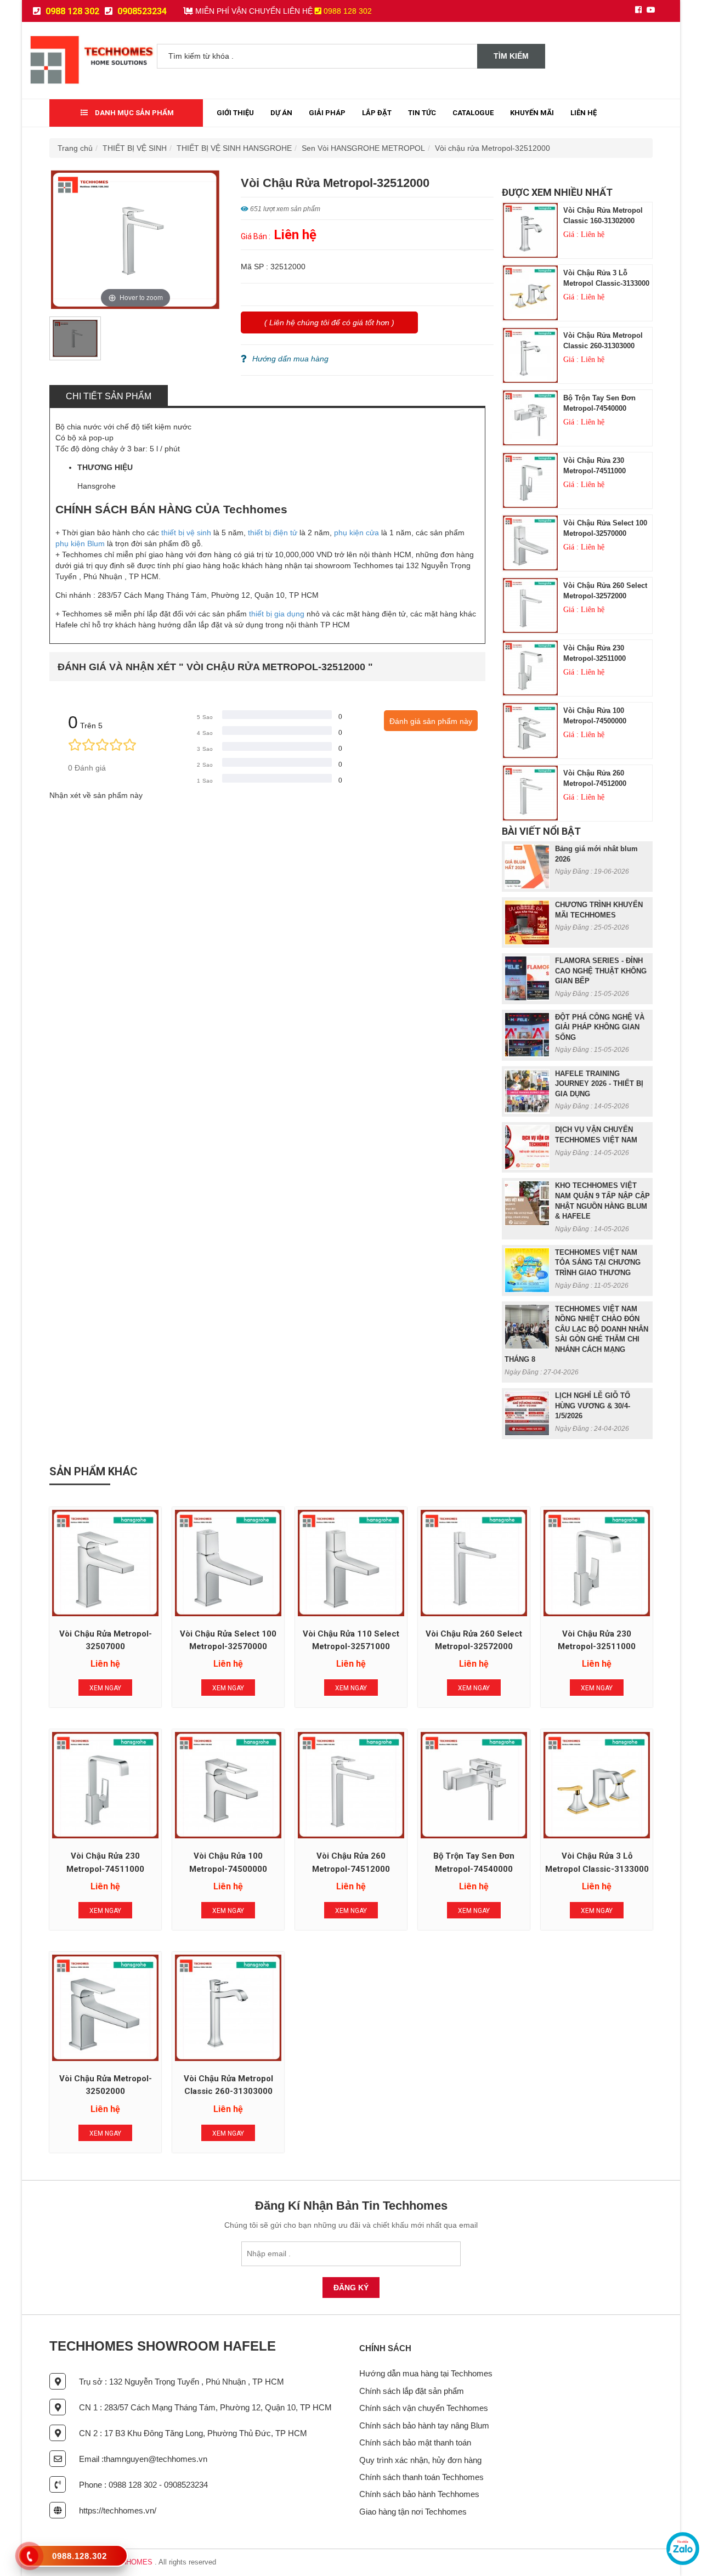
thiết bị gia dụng (277, 614)
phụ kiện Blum (80, 543)
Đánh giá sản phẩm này (431, 721)
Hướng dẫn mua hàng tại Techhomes (426, 2373)
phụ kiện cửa (356, 533)
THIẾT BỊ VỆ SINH (135, 148)
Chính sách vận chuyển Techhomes (424, 2408)
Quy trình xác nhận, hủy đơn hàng (420, 2460)
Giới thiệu (235, 113)
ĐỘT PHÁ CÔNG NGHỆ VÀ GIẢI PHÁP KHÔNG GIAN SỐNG (600, 1027)
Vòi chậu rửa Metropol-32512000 (492, 148)
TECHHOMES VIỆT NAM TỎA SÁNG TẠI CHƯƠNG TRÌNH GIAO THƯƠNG (598, 1262)
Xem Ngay (105, 1688)
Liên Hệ (584, 113)
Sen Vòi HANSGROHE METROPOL (363, 148)
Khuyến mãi (532, 113)
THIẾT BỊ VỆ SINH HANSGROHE (234, 148)
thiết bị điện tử (273, 533)
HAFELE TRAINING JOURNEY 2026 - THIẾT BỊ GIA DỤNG (599, 1084)
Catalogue (473, 113)
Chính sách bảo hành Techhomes (419, 2494)
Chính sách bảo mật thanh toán (415, 2442)
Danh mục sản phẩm (134, 113)
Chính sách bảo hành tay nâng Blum (424, 2425)
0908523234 (141, 11)
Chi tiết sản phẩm (109, 396)
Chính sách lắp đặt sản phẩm (412, 2391)
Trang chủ (75, 148)
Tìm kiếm (511, 56)
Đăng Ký (351, 2288)
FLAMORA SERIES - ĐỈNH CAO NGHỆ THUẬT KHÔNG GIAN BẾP (601, 971)
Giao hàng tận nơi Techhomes (413, 2512)
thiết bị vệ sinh (186, 533)
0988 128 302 (71, 11)
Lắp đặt (377, 113)
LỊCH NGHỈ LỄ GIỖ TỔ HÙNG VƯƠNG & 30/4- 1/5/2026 (593, 1406)
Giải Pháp (327, 113)
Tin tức (422, 113)
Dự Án (281, 113)
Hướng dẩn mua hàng (290, 359)
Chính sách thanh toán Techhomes (421, 2477)
